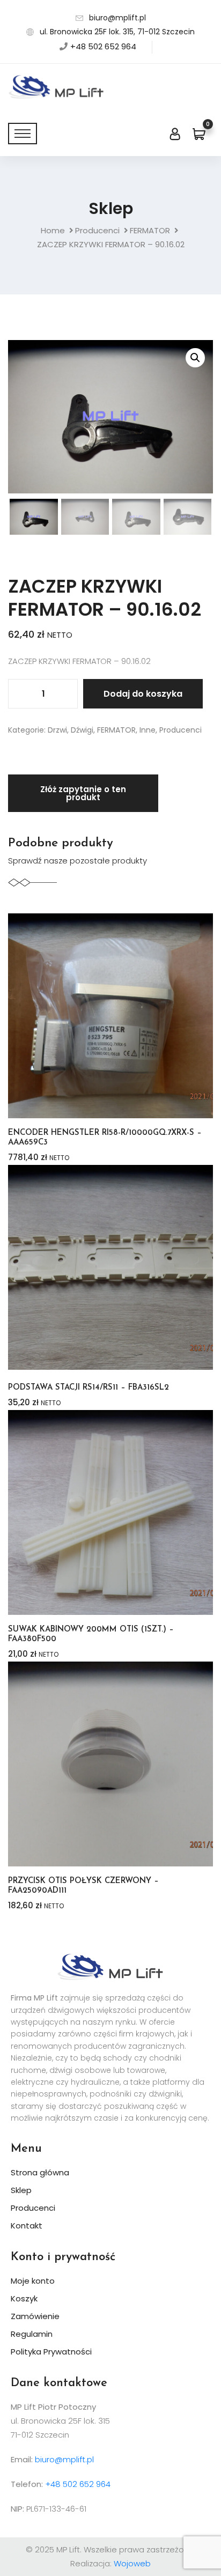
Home (53, 230)
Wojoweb (132, 2563)
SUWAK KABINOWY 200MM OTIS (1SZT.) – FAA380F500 (91, 1634)
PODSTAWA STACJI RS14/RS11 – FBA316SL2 (89, 1388)
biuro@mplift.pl (117, 18)
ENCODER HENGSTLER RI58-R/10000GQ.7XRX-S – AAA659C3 (105, 1138)
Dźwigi (82, 730)
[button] (195, 358)
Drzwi (57, 730)
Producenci (97, 230)
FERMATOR (150, 230)
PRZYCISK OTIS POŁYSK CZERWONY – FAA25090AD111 (83, 1886)
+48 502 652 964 (103, 46)
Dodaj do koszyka (143, 694)
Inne (148, 730)
